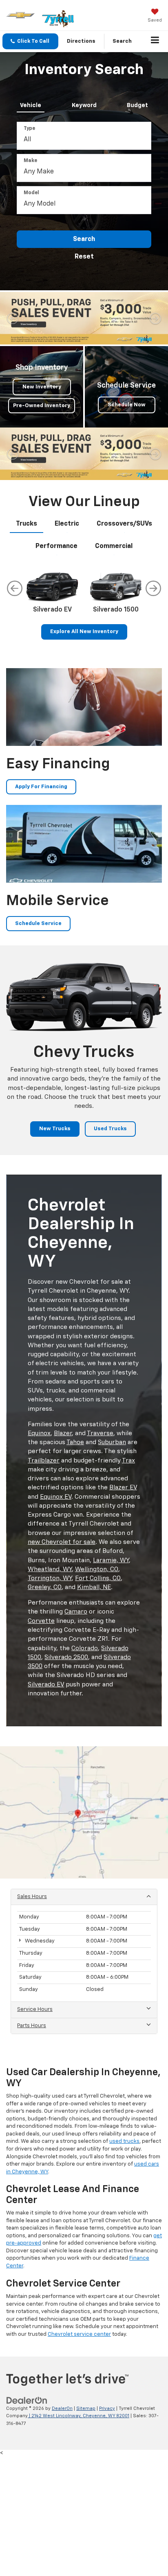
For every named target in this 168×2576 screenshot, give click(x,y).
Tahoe (75, 1442)
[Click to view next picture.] (155, 318)
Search (84, 239)
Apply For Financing (41, 787)
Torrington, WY (50, 1578)
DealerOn (62, 2408)
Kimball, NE (94, 1587)
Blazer (63, 1433)
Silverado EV (46, 1685)
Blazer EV (123, 1488)
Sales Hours (32, 1897)
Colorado (85, 1648)
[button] (30, 41)
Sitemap (86, 2408)
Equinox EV (56, 1497)
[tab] (31, 104)
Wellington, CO (97, 1569)
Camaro (76, 1612)
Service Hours (35, 2009)
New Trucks (55, 1129)
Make (30, 161)
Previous (15, 588)
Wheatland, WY (50, 1569)
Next (153, 588)
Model (31, 193)
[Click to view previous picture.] (13, 318)
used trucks (124, 2141)
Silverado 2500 (66, 1657)
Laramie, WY (111, 1560)
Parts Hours (32, 2026)
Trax (128, 1461)
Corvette (41, 1621)
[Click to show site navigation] (155, 42)
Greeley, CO (45, 1587)
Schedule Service (38, 924)
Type (29, 129)
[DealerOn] (27, 2400)
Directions (81, 41)
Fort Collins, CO (98, 1578)
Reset (84, 257)
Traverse (100, 1433)
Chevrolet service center (79, 2334)
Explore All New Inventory (84, 632)
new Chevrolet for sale (62, 1542)
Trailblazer (44, 1461)
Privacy (107, 2408)
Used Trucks (110, 1129)
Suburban (112, 1442)
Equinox (39, 1433)
